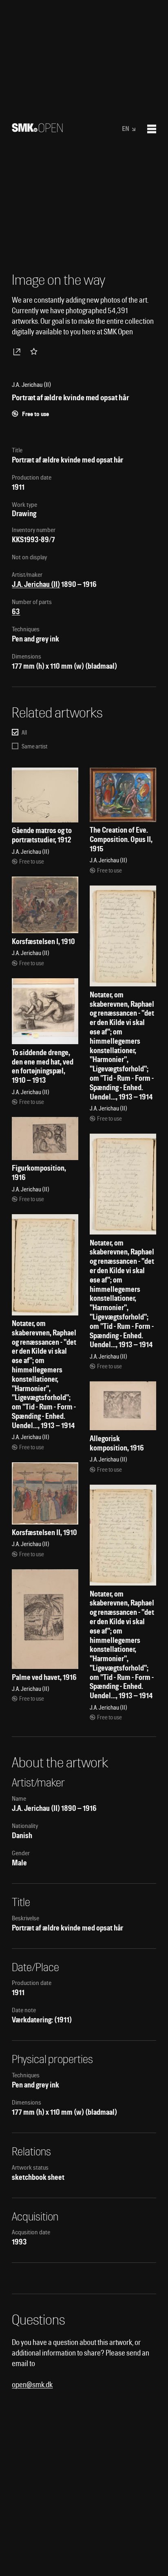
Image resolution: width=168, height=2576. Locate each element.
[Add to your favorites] (35, 351)
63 (16, 612)
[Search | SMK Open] (37, 130)
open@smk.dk (32, 2385)
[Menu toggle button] (152, 129)
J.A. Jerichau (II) (36, 584)
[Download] (18, 351)
